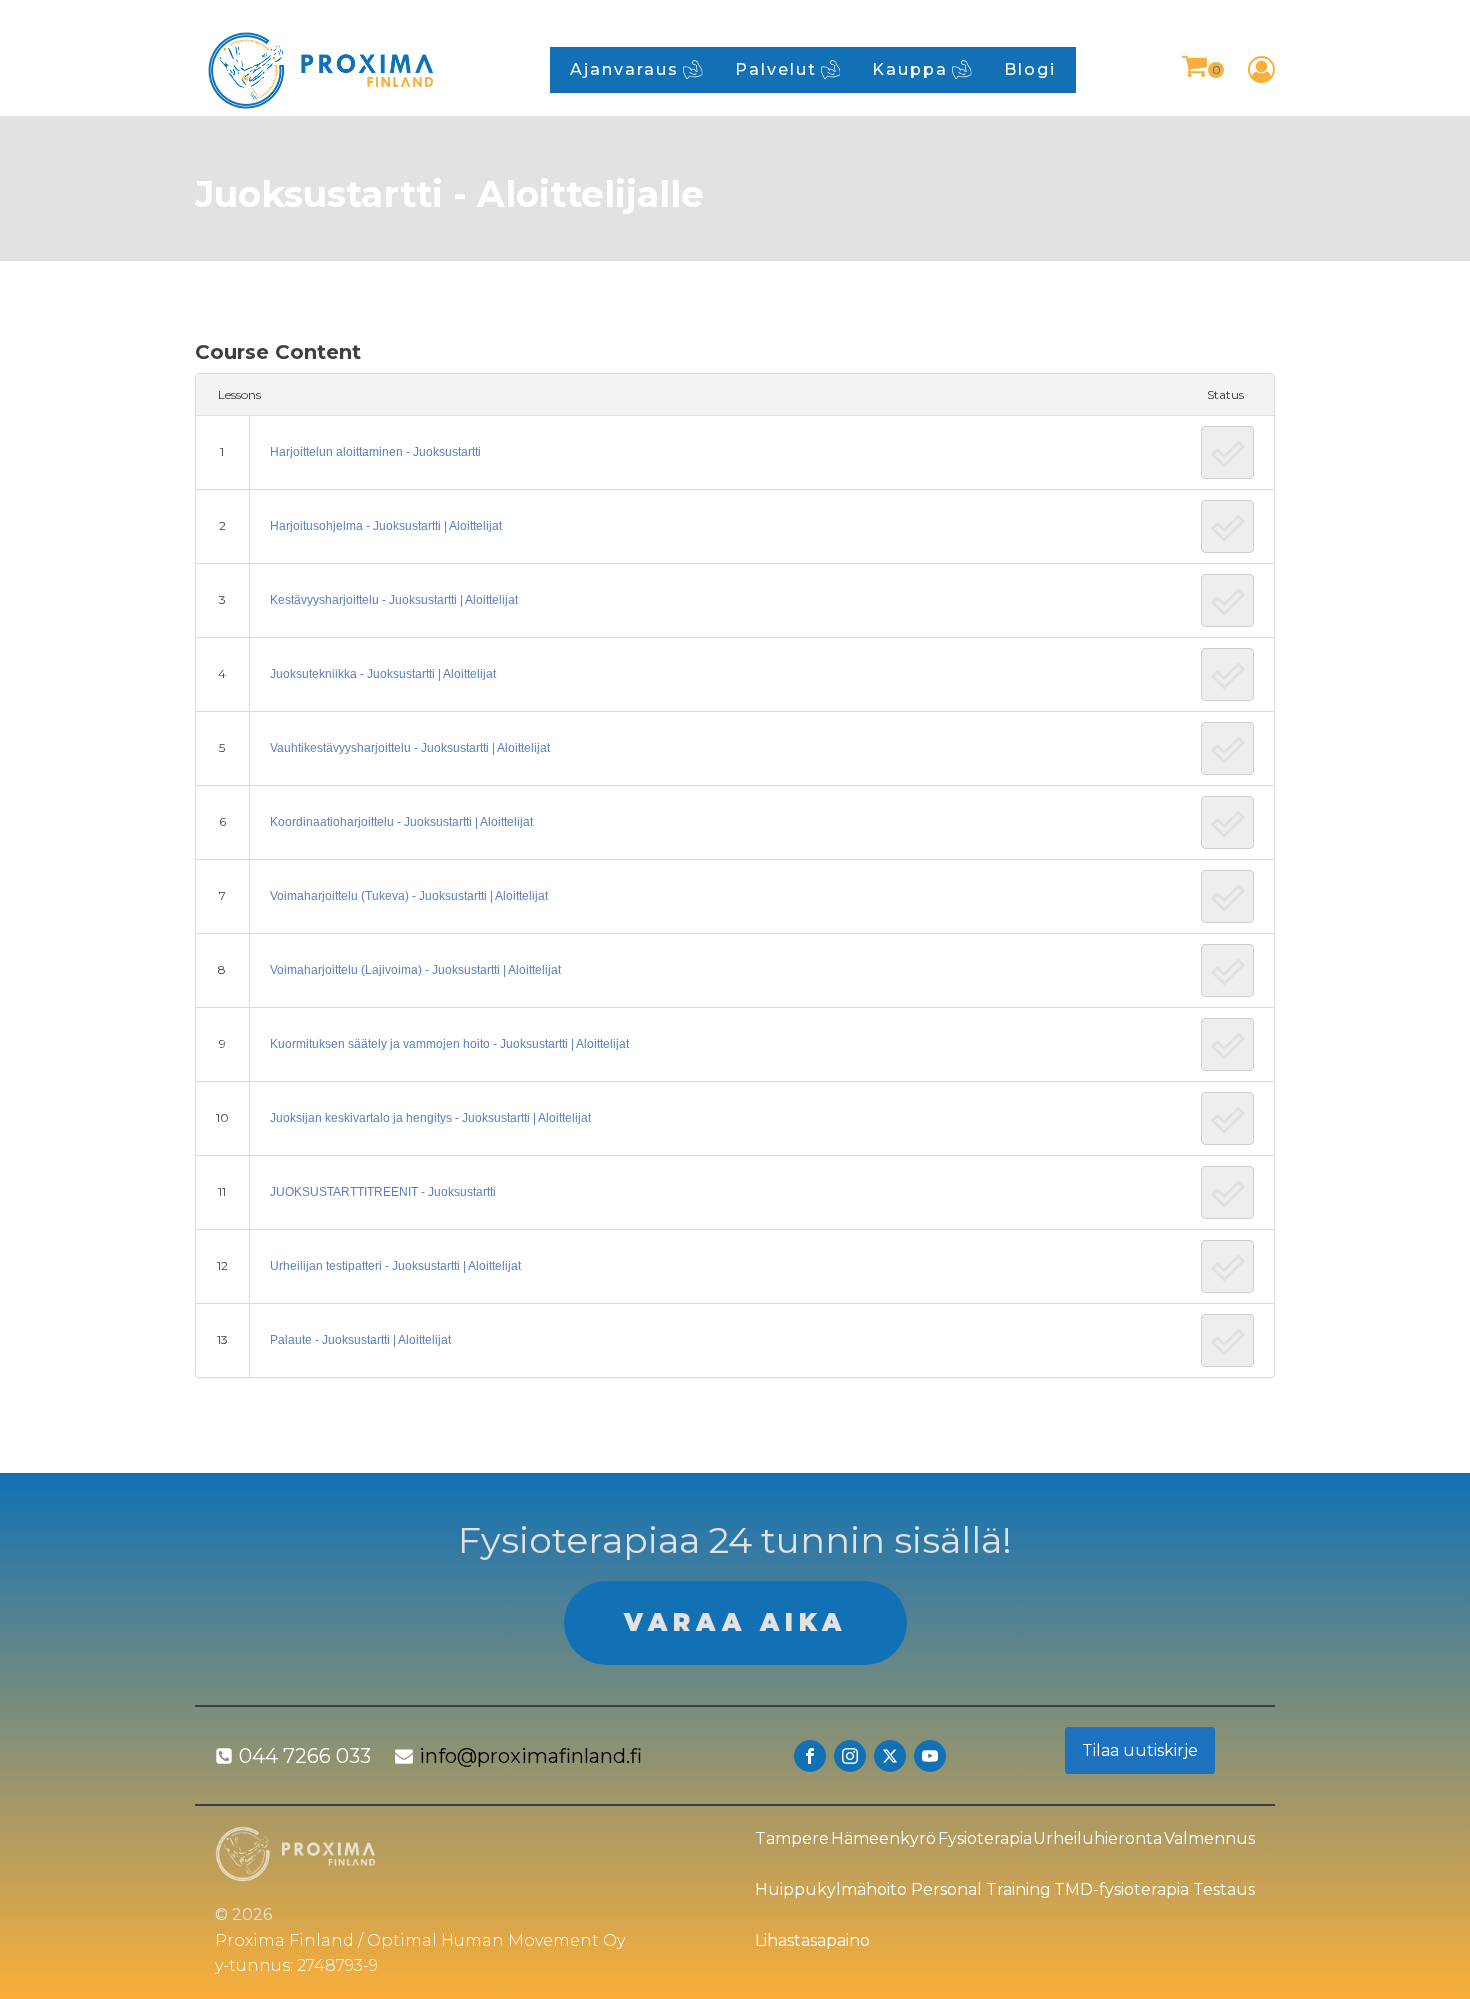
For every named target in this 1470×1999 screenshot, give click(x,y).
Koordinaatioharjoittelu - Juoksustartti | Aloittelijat (401, 822)
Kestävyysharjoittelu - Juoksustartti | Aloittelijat (394, 600)
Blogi (1030, 69)
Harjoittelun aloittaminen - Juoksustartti (375, 452)
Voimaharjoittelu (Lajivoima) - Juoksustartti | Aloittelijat (415, 970)
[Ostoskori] (1202, 69)
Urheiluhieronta (1097, 1838)
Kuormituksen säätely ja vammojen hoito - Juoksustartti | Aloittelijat (449, 1044)
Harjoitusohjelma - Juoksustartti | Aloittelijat (386, 526)
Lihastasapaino (812, 1940)
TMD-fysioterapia (1121, 1889)
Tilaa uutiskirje (1140, 1750)
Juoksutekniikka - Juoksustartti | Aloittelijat (383, 674)
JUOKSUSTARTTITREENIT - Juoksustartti (383, 1192)
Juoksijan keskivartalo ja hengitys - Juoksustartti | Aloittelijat (430, 1118)
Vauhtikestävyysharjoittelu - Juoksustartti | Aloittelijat (410, 748)
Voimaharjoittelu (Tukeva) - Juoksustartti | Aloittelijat (409, 896)
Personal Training (981, 1889)
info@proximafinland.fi (530, 1756)
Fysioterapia (985, 1838)
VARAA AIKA (735, 1622)
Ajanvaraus (624, 69)
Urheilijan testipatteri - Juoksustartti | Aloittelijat (395, 1266)
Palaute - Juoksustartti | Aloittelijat (360, 1340)
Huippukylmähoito (831, 1889)
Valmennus (1209, 1838)
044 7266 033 (305, 1756)
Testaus (1224, 1889)
